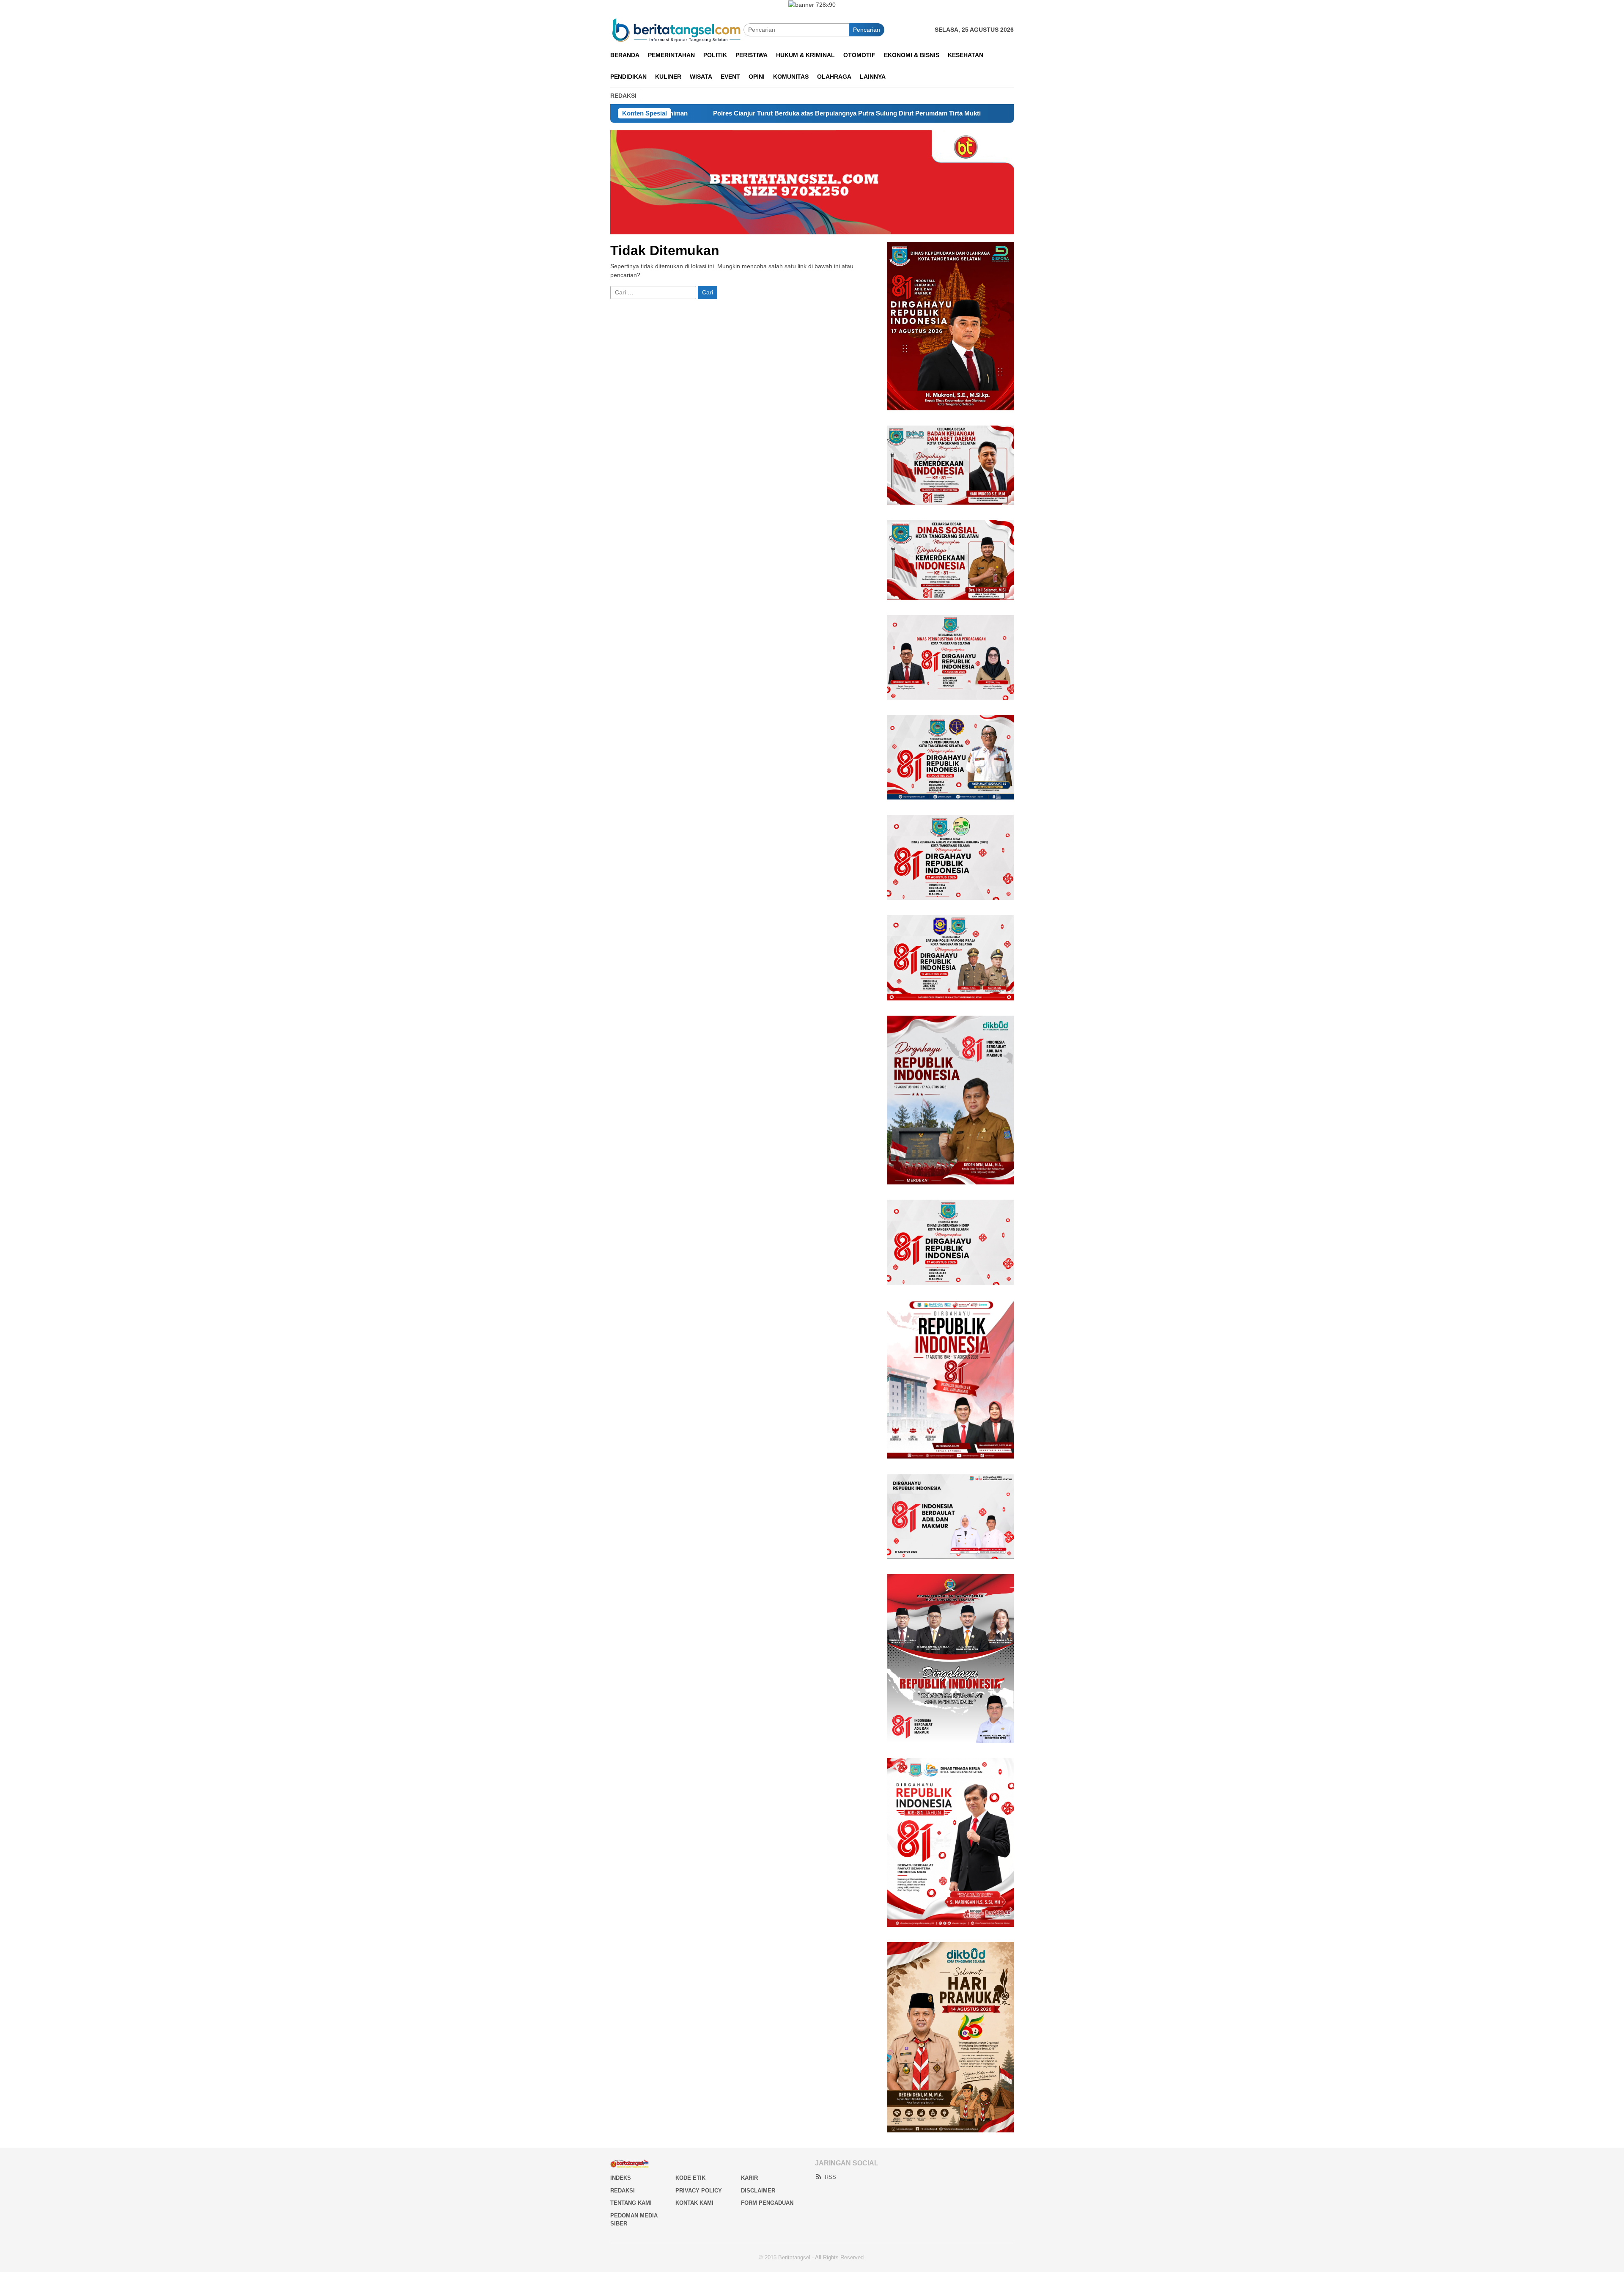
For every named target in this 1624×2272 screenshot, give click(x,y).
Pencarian (867, 30)
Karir (749, 2178)
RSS (830, 2177)
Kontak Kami (694, 2203)
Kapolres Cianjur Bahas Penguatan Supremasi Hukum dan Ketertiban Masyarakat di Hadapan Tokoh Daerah (948, 113)
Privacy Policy (699, 2191)
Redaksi (623, 2191)
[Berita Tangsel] (677, 29)
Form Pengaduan (767, 2203)
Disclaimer (758, 2191)
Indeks (621, 2178)
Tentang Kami (631, 2203)
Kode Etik (690, 2178)
